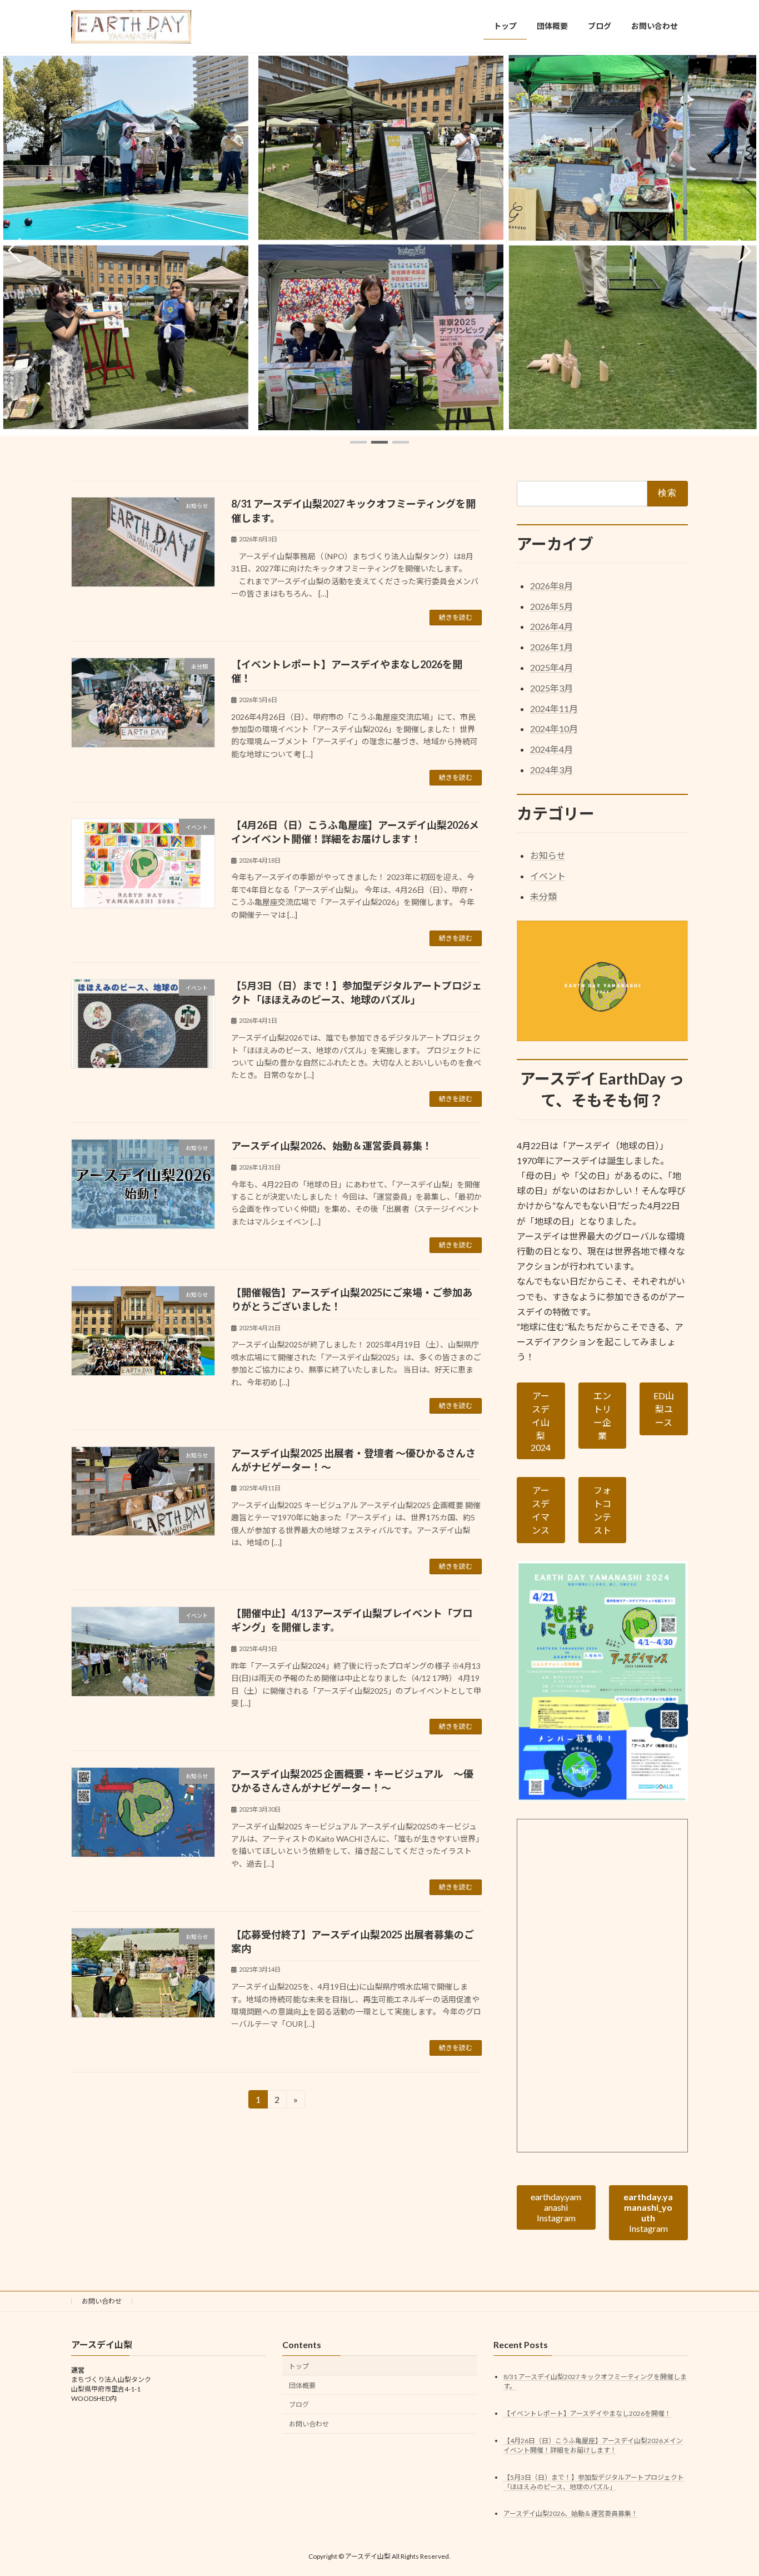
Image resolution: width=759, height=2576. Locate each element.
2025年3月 (551, 687)
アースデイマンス (541, 1510)
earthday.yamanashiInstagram (556, 2207)
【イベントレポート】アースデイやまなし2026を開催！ (587, 2413)
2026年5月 (551, 606)
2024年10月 (554, 728)
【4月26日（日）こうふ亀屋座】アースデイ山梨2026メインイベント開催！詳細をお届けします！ (593, 2445)
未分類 (543, 896)
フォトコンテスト (602, 1510)
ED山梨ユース (664, 1409)
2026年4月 (551, 626)
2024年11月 (554, 708)
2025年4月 (551, 667)
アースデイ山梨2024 (541, 1421)
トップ (299, 2366)
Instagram (649, 2212)
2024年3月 (551, 770)
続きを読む (456, 617)
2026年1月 (551, 647)
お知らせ (548, 855)
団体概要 (302, 2386)
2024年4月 (551, 749)
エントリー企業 (602, 1416)
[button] (358, 442)
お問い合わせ (102, 2301)
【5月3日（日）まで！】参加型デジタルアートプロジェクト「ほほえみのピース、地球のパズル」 (594, 2482)
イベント (548, 876)
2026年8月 (551, 585)
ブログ (299, 2405)
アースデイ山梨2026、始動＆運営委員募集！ (332, 1146)
